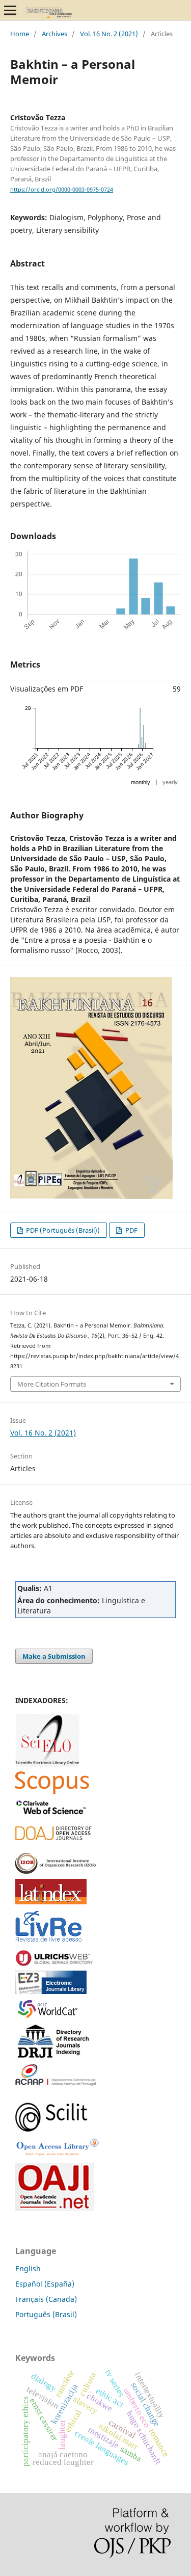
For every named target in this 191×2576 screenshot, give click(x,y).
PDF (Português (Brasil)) (62, 1230)
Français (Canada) (46, 2299)
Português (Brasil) (46, 2314)
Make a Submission (54, 1656)
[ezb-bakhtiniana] (51, 1991)
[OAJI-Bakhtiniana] (54, 2208)
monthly (141, 782)
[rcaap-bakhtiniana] (56, 2083)
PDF (131, 1230)
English (28, 2268)
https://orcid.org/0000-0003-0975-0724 (62, 190)
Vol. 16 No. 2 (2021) (109, 34)
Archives (54, 34)
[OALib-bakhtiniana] (57, 2156)
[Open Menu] (10, 10)
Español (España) (45, 2284)
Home (20, 34)
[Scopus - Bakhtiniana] (52, 1791)
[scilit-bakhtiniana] (51, 2129)
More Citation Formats (52, 1384)
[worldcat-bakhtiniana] (51, 2017)
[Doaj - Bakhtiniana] (53, 1837)
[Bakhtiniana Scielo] (47, 1764)
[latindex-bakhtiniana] (51, 1902)
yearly (170, 782)
